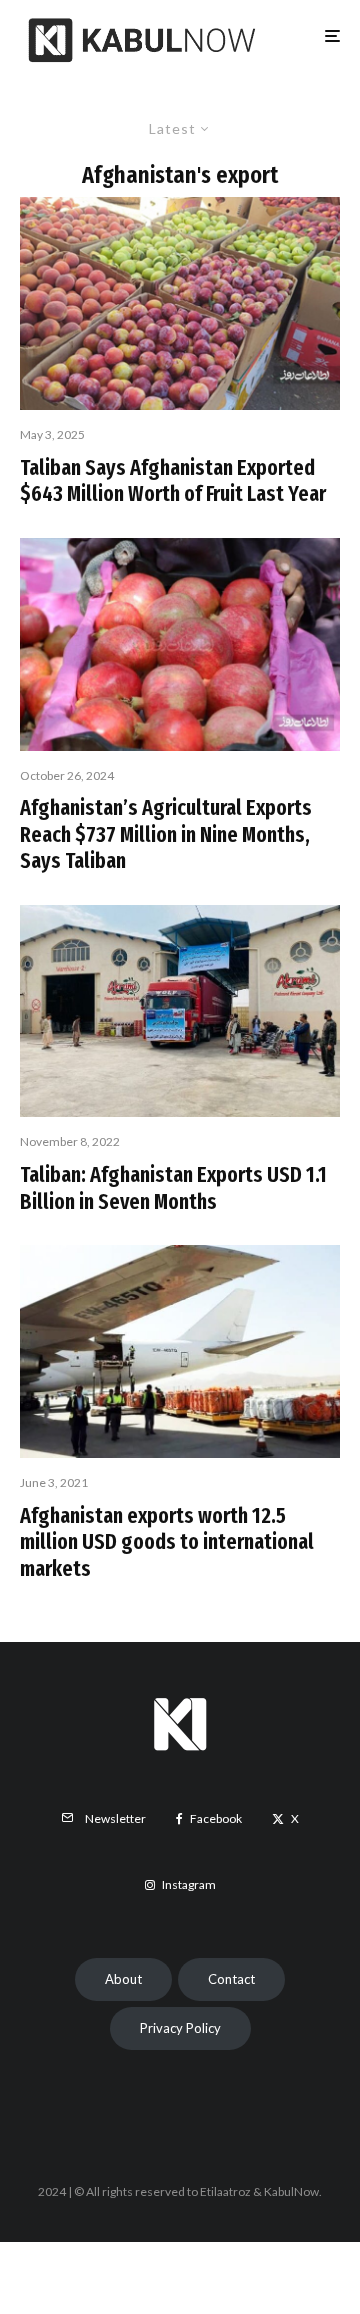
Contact (231, 1979)
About (123, 1979)
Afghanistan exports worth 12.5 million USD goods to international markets (167, 1542)
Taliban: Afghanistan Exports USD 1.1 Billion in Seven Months (173, 1188)
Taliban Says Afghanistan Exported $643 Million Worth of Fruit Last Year (173, 481)
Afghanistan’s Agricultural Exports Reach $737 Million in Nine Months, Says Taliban (166, 834)
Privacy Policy (180, 2028)
